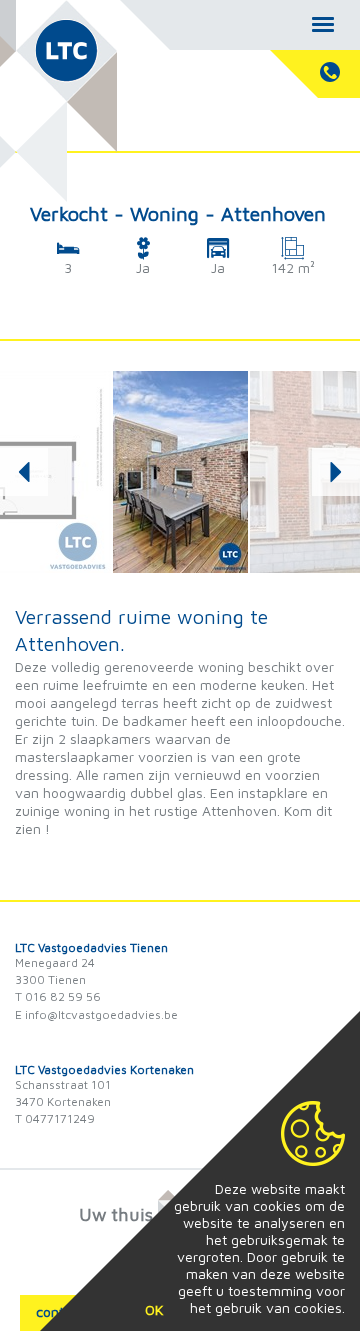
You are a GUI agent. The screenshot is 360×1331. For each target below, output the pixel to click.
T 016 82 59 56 (58, 996)
